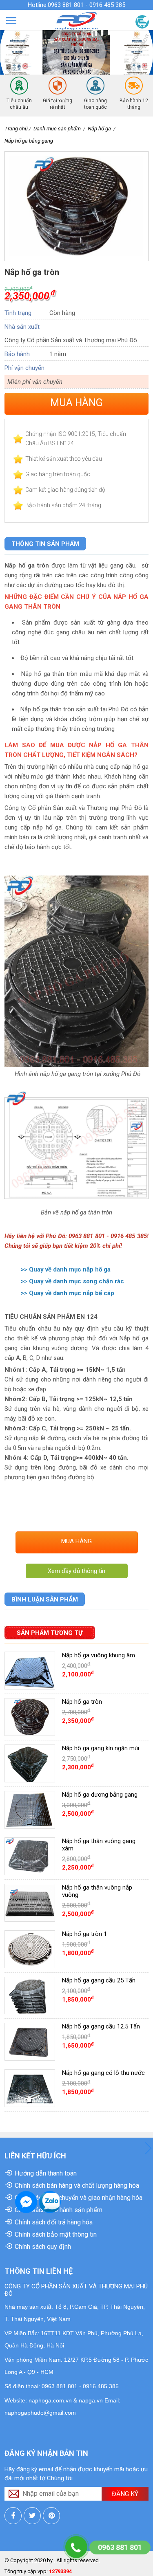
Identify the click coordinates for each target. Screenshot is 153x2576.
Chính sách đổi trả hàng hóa (54, 2222)
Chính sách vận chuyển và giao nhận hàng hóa (79, 2198)
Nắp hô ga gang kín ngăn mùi (101, 1748)
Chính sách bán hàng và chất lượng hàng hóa (77, 2186)
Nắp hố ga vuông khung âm (99, 1655)
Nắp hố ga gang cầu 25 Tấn (99, 1980)
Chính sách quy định (43, 2247)
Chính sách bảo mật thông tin (56, 2234)
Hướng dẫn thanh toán (46, 2173)
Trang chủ (16, 129)
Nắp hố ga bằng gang (29, 141)
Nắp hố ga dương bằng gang (100, 1795)
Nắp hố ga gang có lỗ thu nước (103, 2073)
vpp (42, 2571)
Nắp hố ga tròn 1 (84, 1934)
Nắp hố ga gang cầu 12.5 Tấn (101, 2026)
